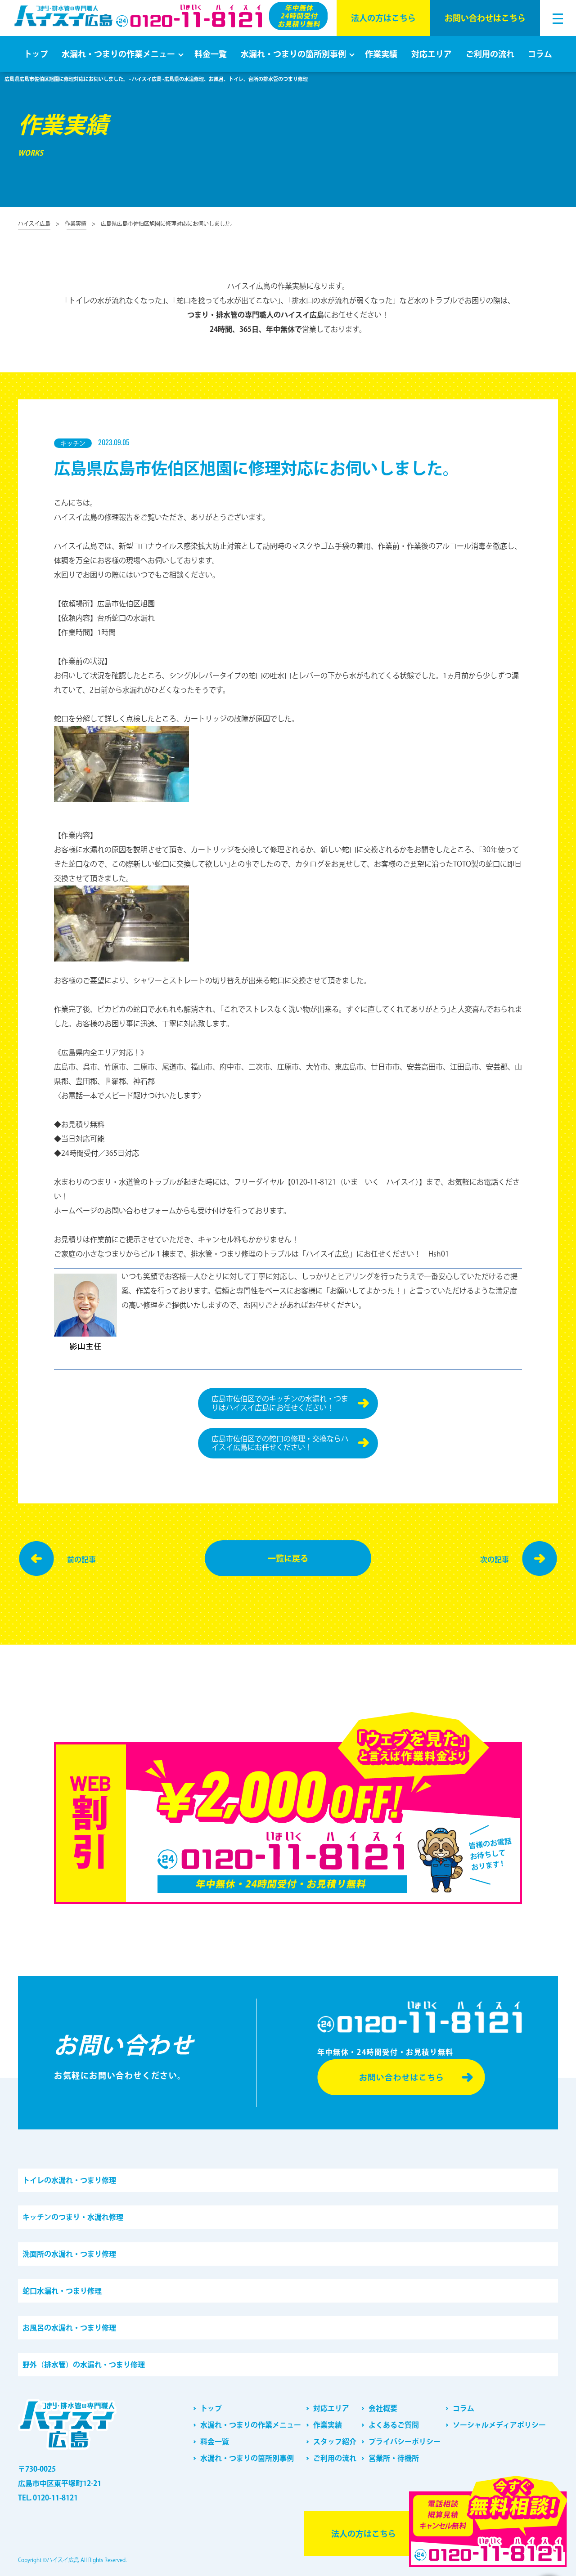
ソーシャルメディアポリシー (499, 2425)
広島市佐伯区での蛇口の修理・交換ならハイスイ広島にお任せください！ (280, 1443)
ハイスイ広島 (34, 224)
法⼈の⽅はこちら (383, 18)
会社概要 (383, 2408)
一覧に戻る (288, 1558)
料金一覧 (211, 54)
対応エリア (432, 54)
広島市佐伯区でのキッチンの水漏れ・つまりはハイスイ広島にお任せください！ (280, 1403)
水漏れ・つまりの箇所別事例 (293, 54)
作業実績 (381, 54)
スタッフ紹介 (335, 2442)
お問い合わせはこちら (485, 18)
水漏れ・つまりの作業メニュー (118, 54)
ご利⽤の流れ (490, 54)
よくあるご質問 (394, 2425)
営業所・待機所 (394, 2458)
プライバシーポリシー (405, 2442)
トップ (36, 54)
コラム (540, 54)
